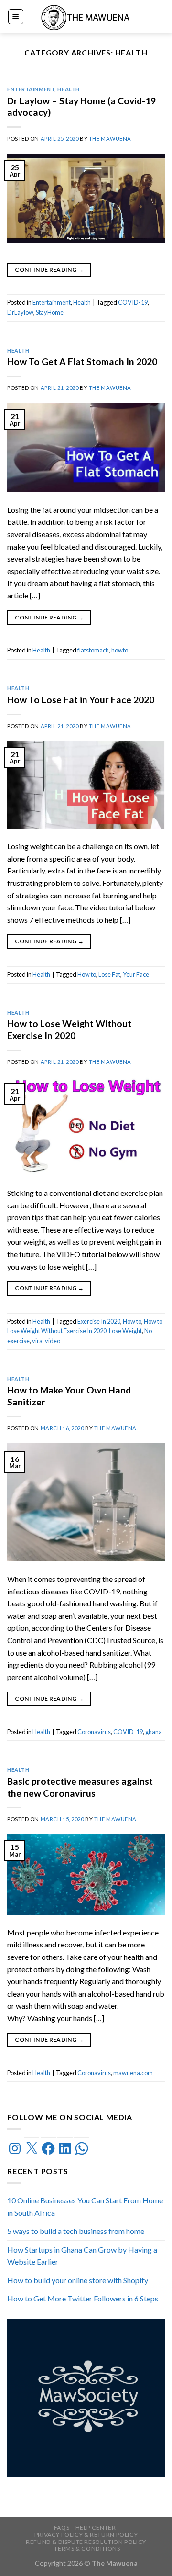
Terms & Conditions (87, 2548)
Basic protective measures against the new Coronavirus (80, 1787)
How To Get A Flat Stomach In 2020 (82, 361)
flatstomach (93, 650)
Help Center (96, 2527)
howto (120, 650)
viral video (46, 1341)
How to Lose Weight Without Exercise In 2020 (69, 1029)
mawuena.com (133, 2073)
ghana (154, 1732)
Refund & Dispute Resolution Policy (86, 2542)
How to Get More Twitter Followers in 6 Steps (83, 2299)
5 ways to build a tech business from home (76, 2231)
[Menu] (16, 17)
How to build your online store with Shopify (78, 2280)
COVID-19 (133, 302)
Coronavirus (94, 1732)
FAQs (62, 2527)
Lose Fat (109, 974)
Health (68, 89)
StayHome (50, 312)
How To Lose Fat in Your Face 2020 (81, 700)
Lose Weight (125, 1331)
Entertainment (31, 89)
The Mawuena (110, 138)
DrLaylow (20, 312)
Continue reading (49, 270)
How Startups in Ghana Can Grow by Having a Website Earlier (82, 2256)
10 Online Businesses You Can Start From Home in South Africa (85, 2206)
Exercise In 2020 (99, 1321)
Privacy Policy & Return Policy (86, 2535)
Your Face (136, 974)
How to (87, 974)
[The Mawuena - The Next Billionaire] (86, 17)
